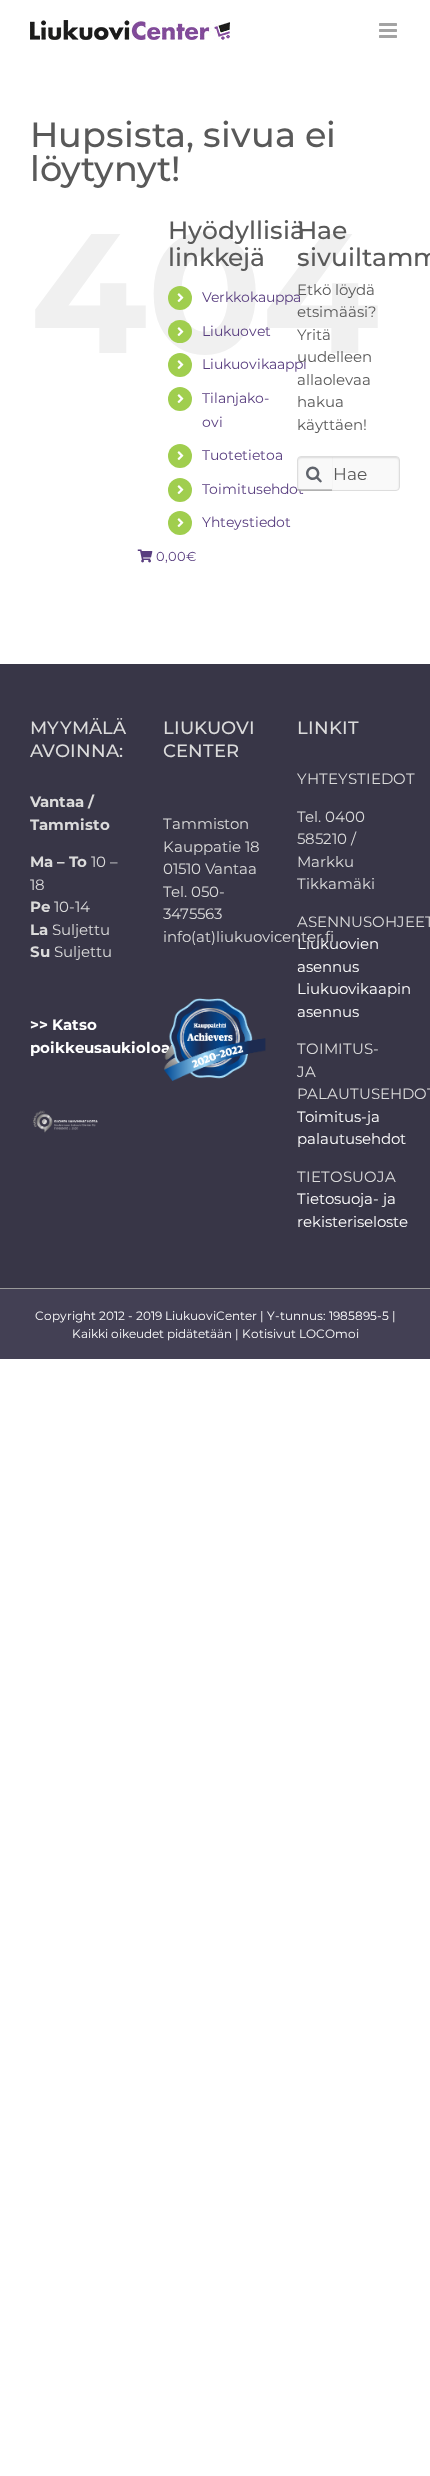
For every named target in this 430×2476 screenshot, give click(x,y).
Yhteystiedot (246, 522)
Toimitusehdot (253, 489)
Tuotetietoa (242, 455)
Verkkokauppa (251, 297)
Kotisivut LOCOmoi (300, 1333)
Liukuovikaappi (254, 364)
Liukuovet (236, 331)
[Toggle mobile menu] (389, 30)
